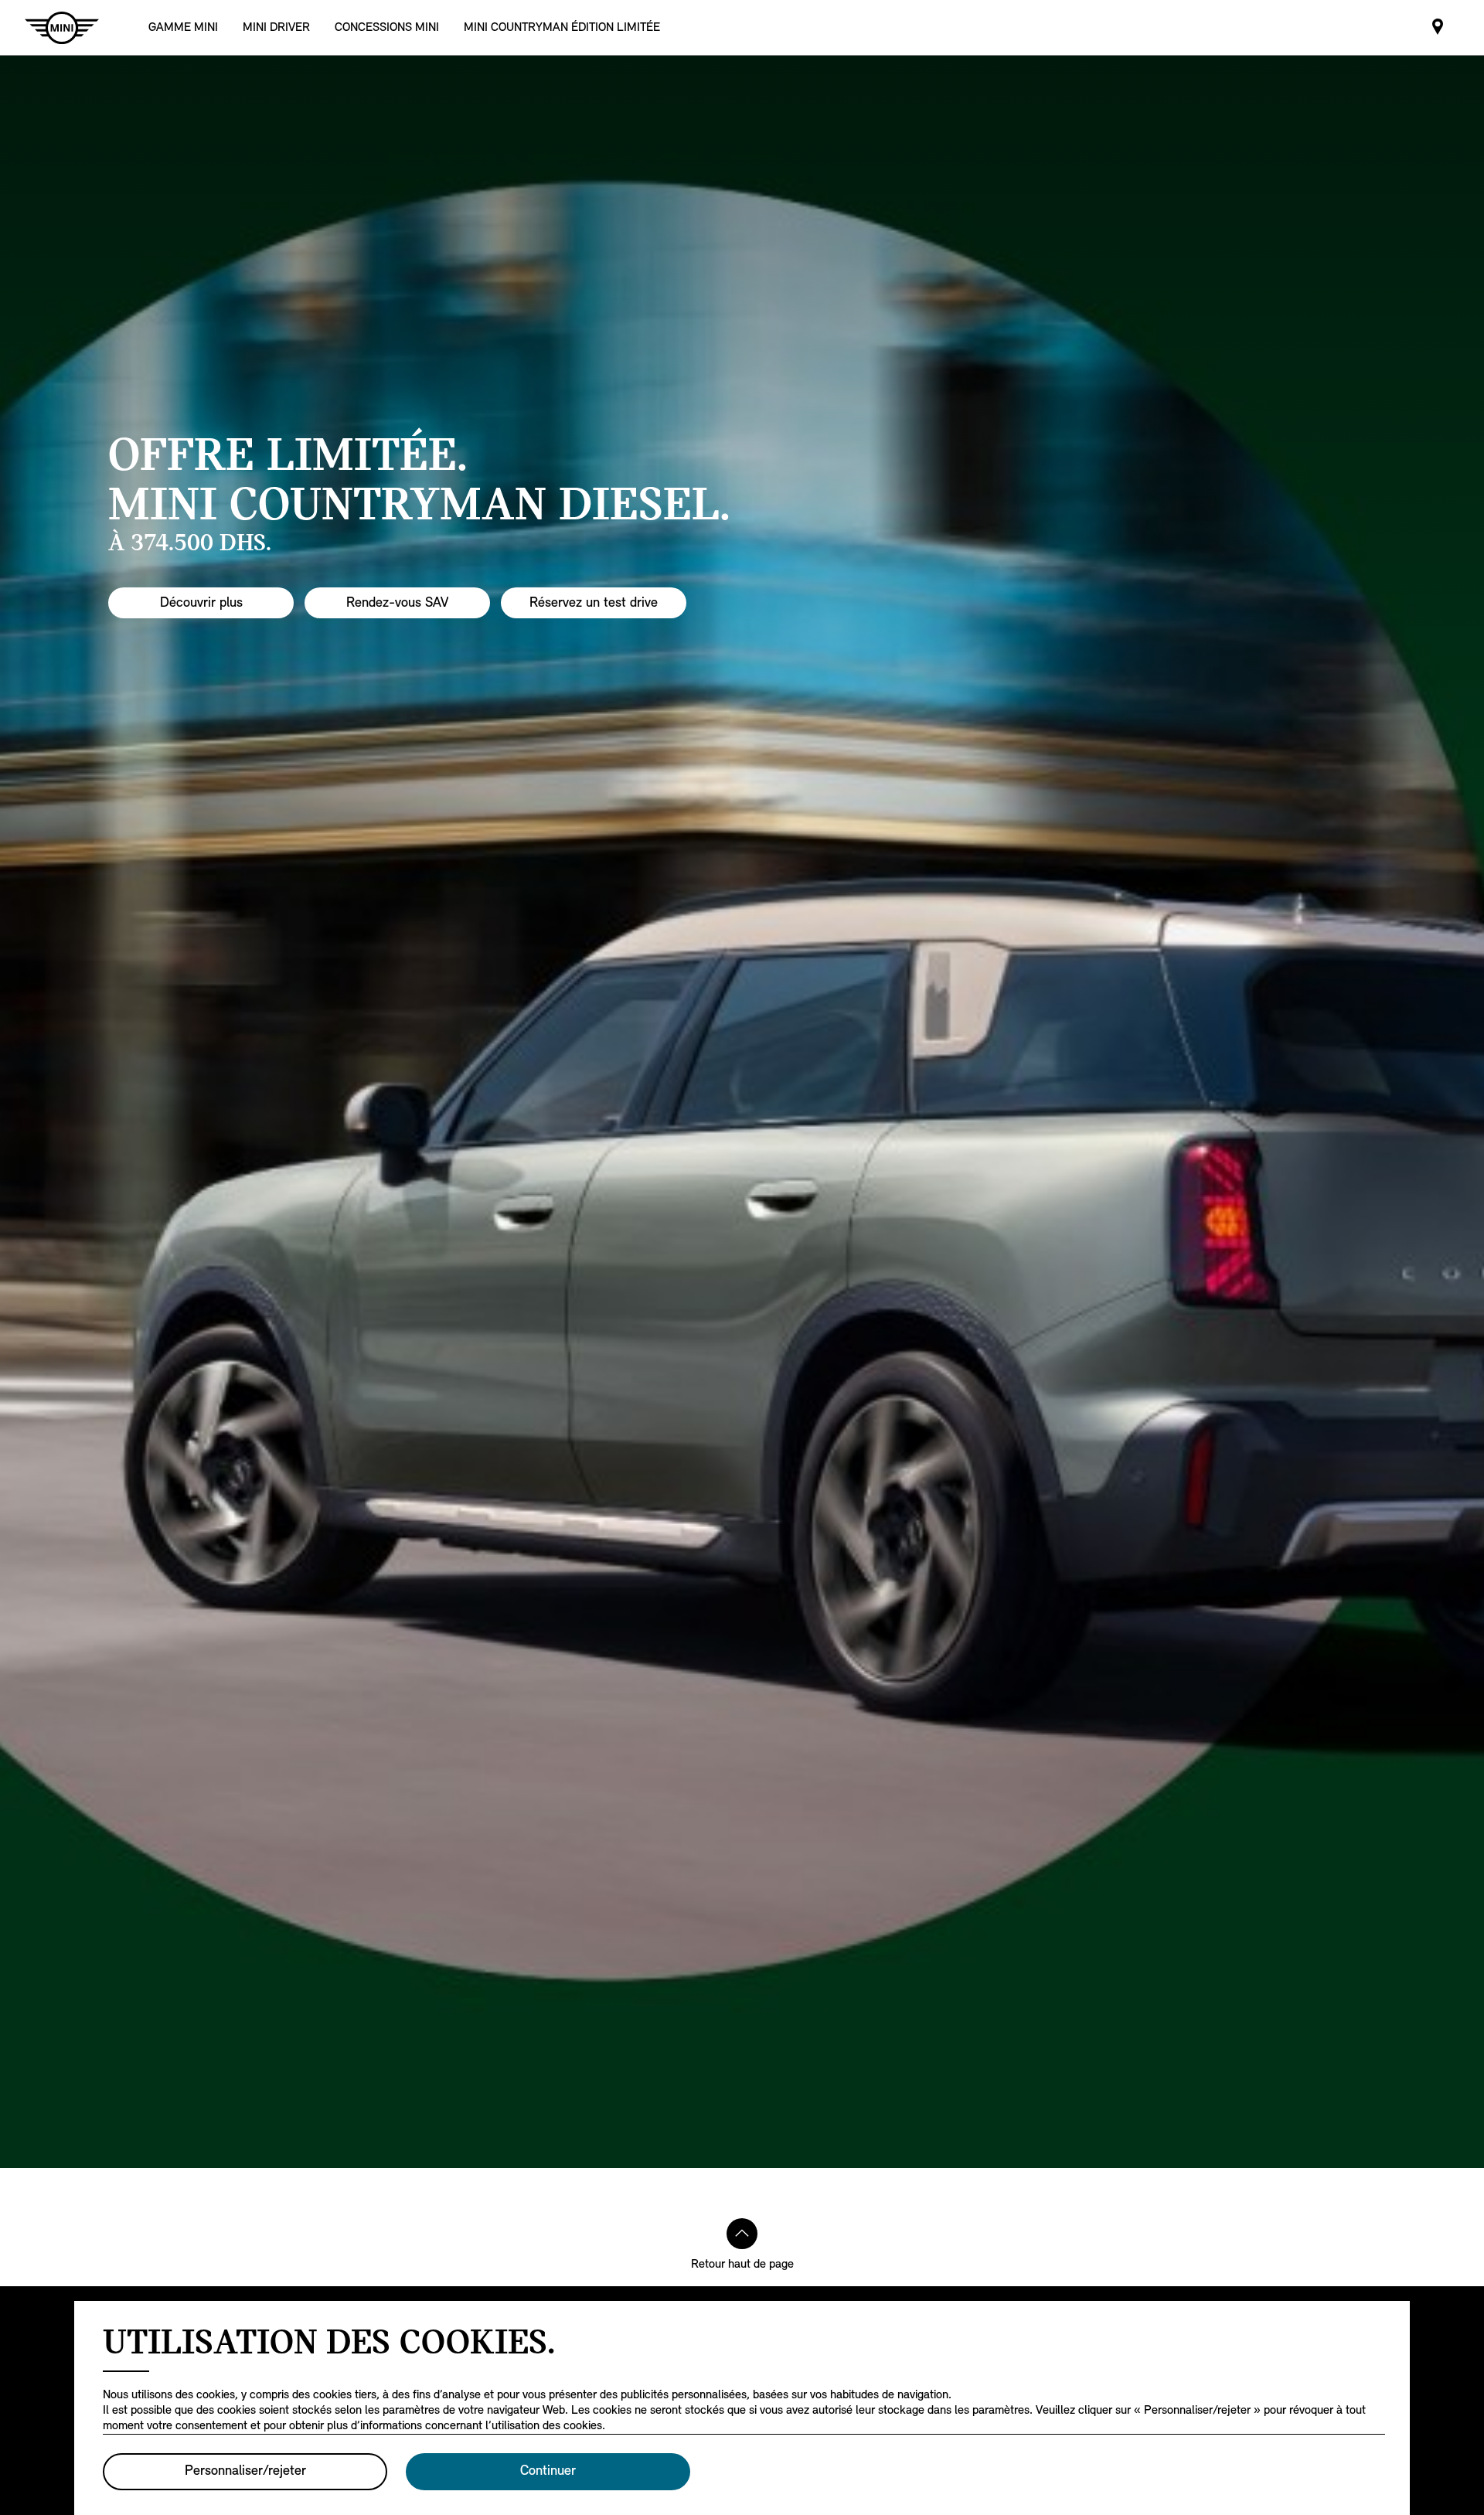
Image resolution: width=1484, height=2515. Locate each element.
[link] (387, 27)
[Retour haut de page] (742, 2234)
